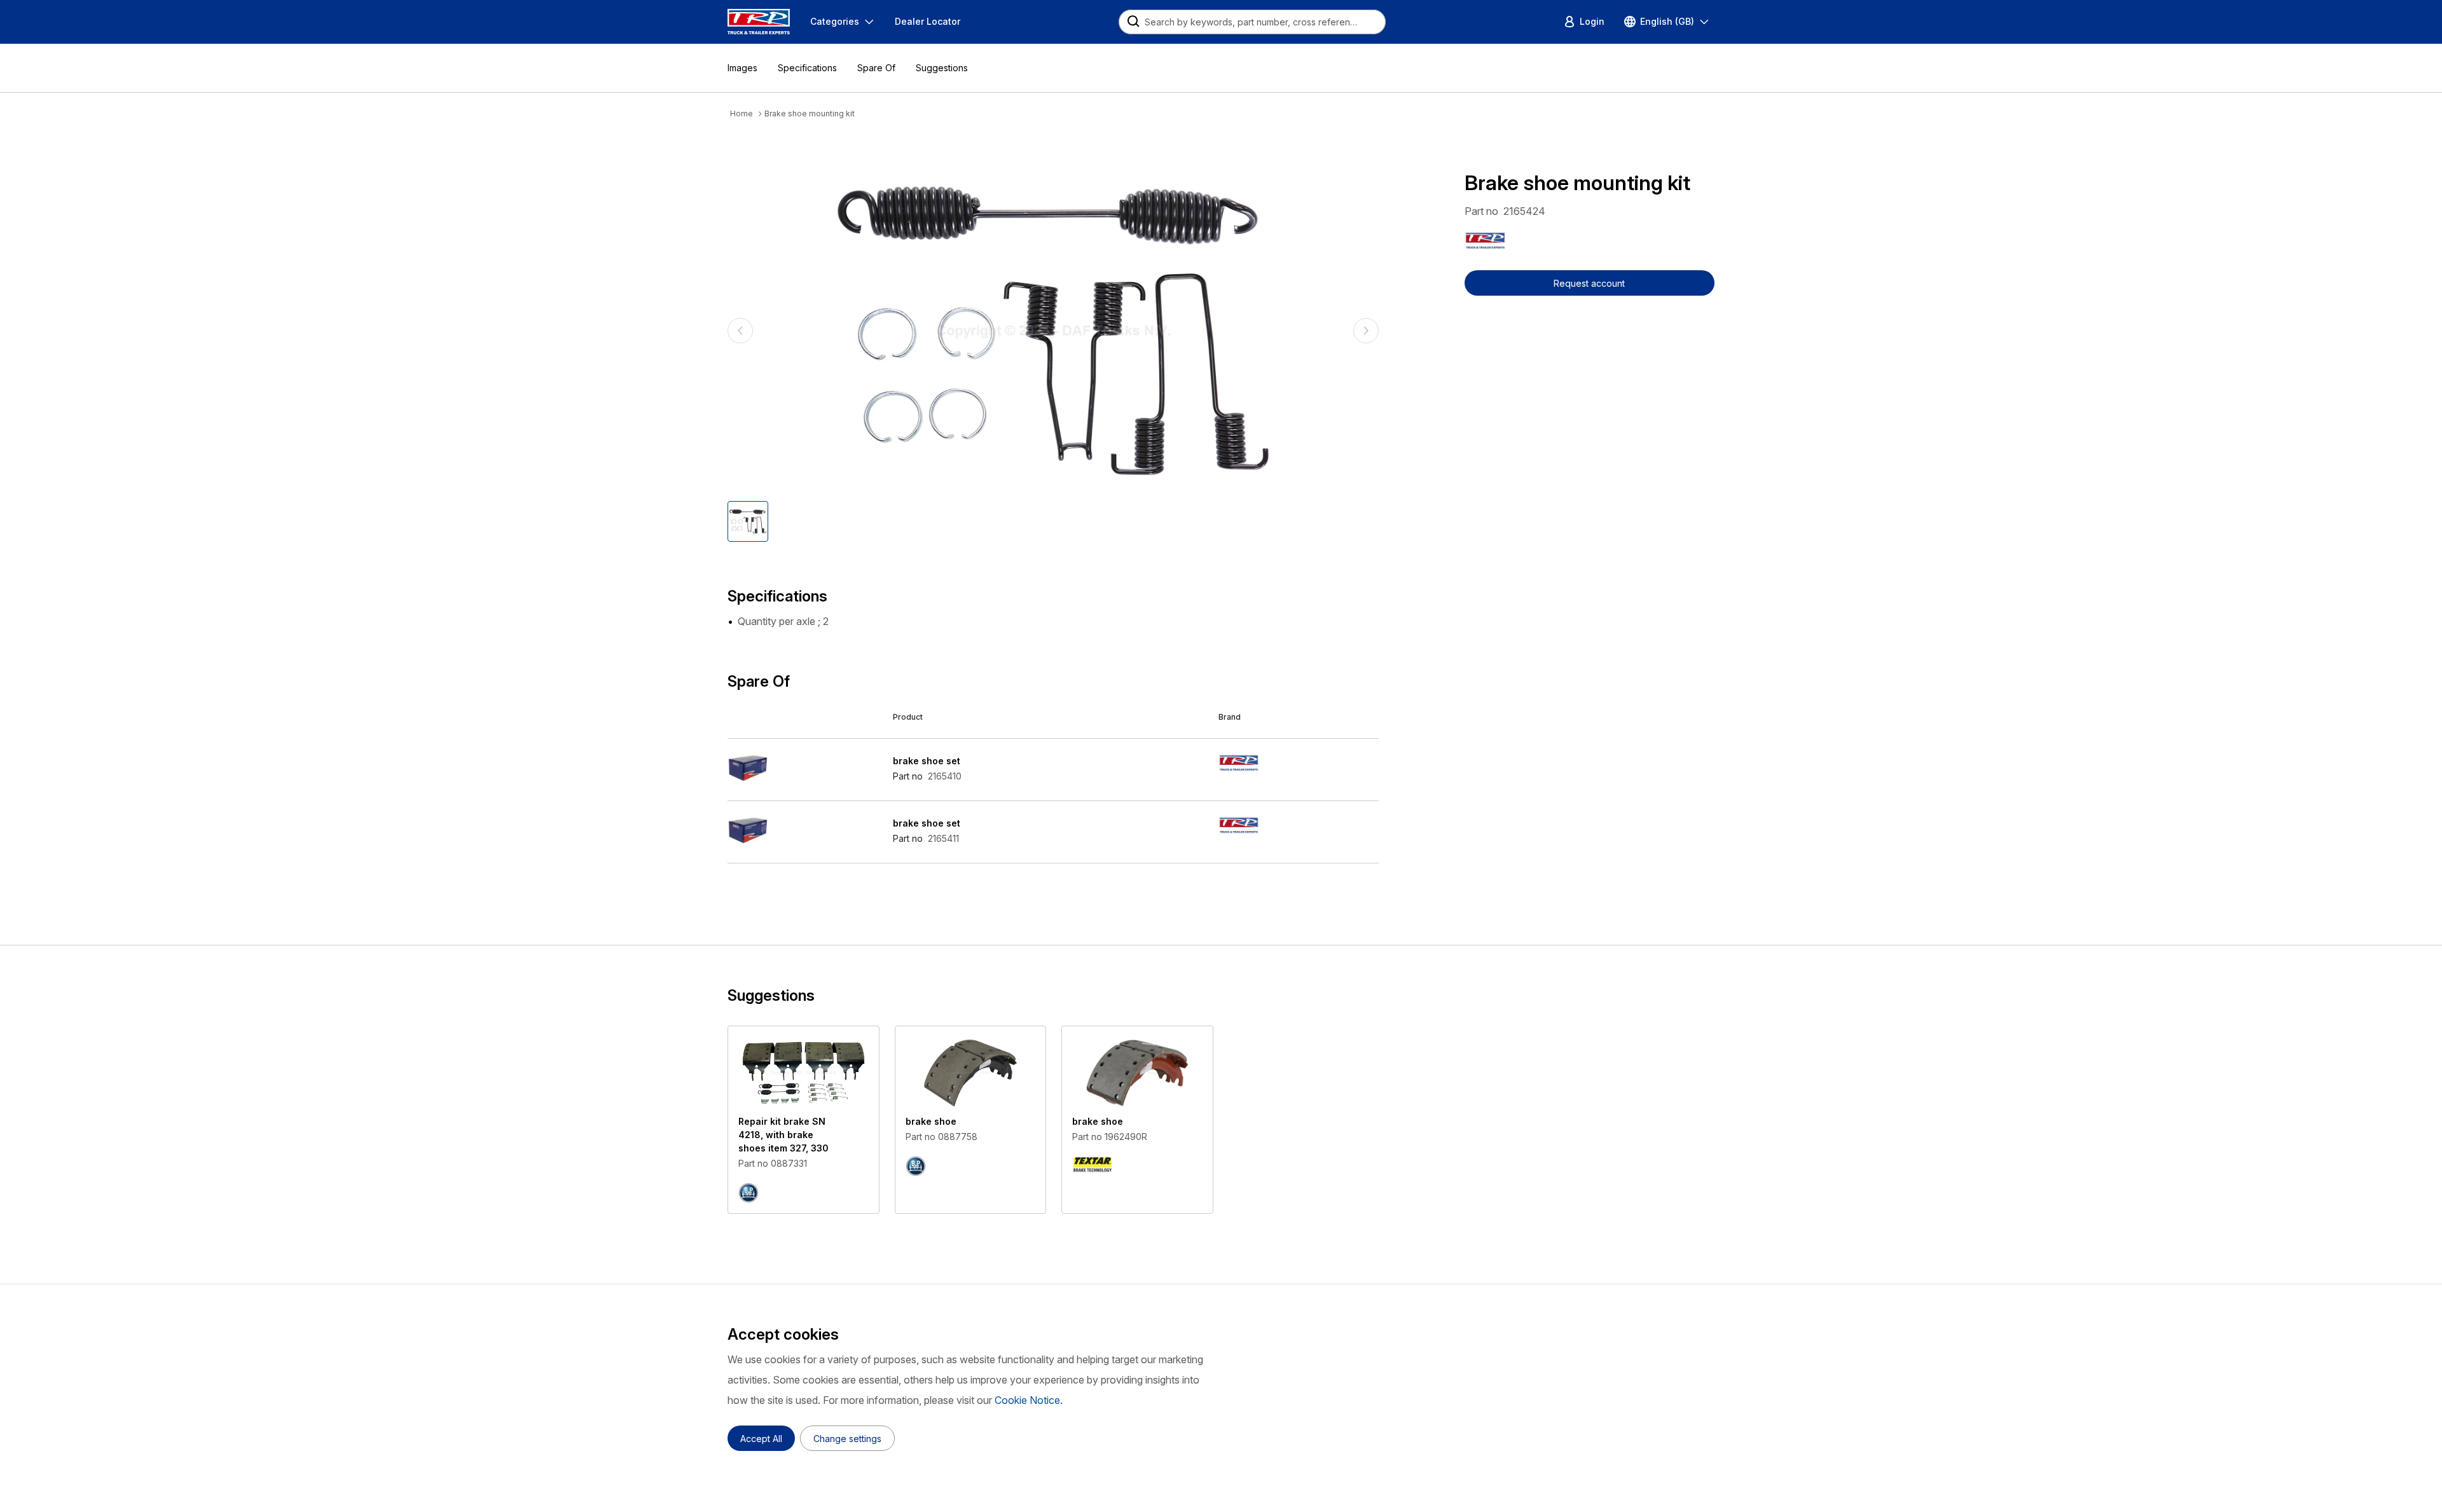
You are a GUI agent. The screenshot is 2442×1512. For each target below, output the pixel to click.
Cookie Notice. (1029, 1400)
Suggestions (942, 68)
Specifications (807, 68)
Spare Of (876, 68)
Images (742, 68)
